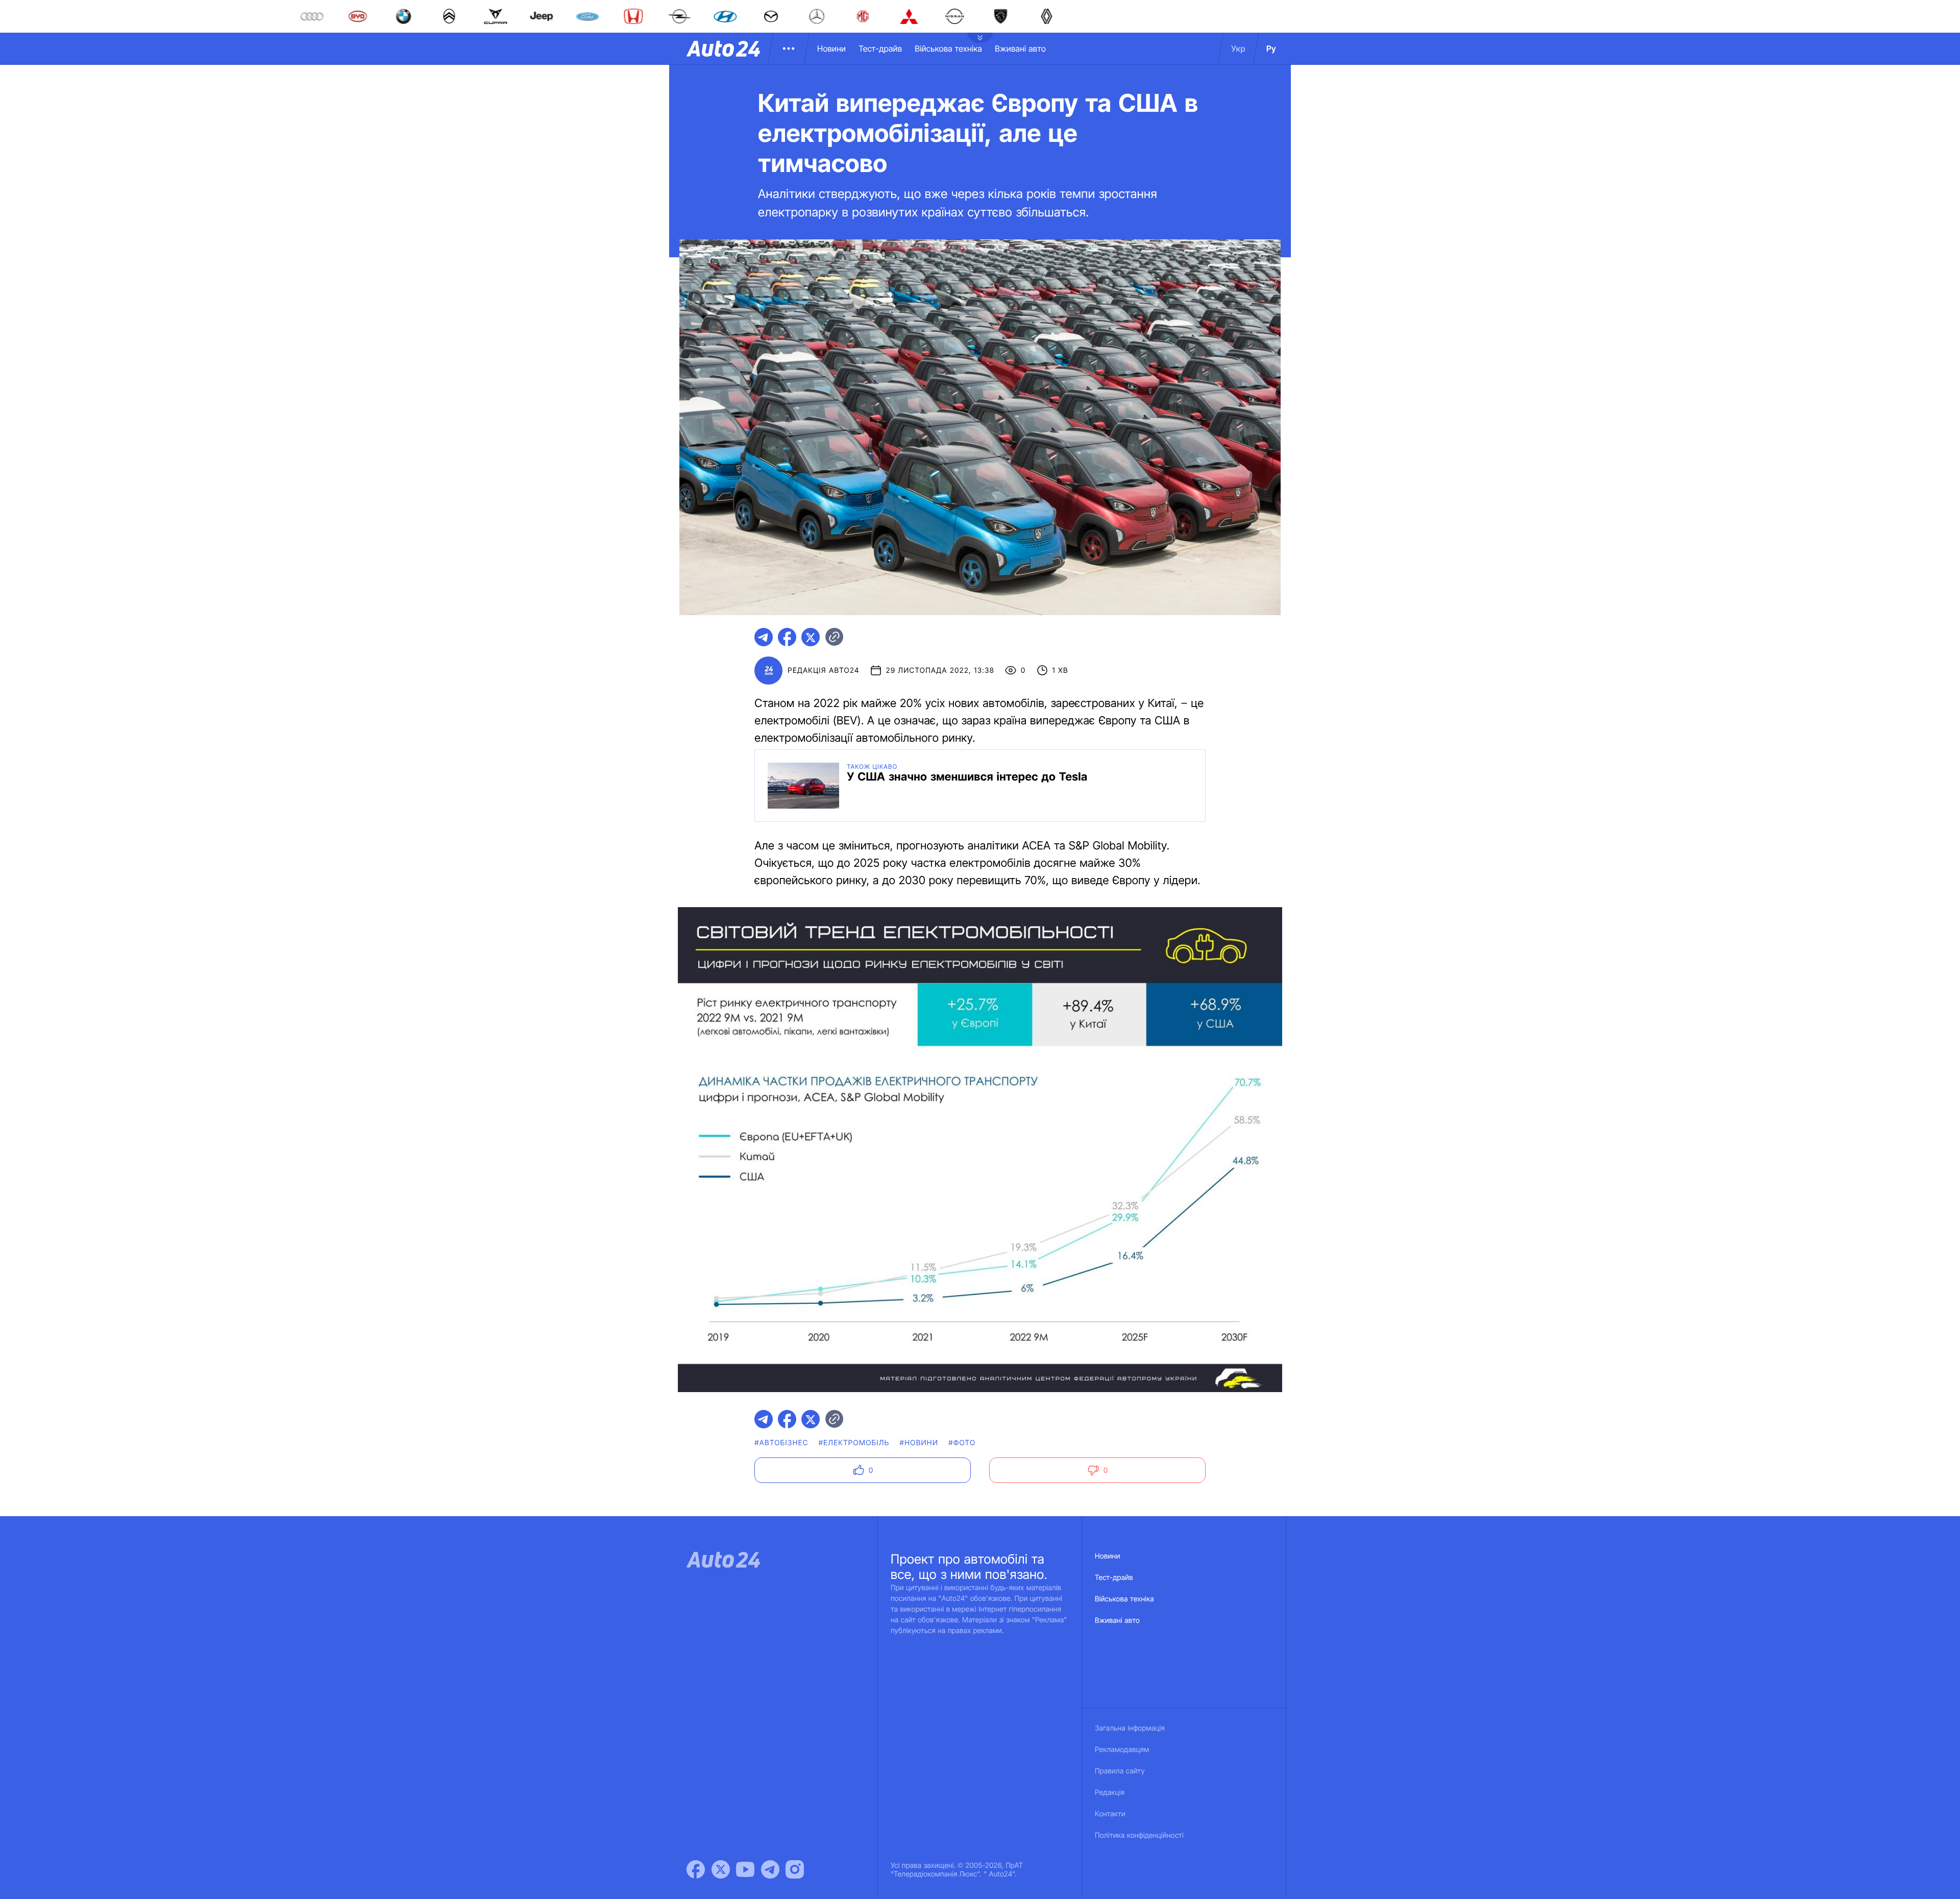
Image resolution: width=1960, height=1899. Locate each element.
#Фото (962, 1443)
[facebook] (787, 637)
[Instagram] (795, 1869)
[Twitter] (721, 1869)
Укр (1238, 48)
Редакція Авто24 (823, 671)
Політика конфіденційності (1139, 1835)
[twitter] (811, 637)
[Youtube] (745, 1869)
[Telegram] (770, 1869)
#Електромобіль (854, 1443)
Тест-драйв (880, 48)
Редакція (1110, 1793)
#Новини (919, 1443)
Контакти (1110, 1814)
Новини (831, 48)
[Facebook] (696, 1869)
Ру (1271, 48)
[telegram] (764, 637)
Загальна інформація (1130, 1728)
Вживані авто (1020, 48)
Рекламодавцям (1122, 1750)
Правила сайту (1120, 1771)
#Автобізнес (781, 1443)
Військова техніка (948, 48)
